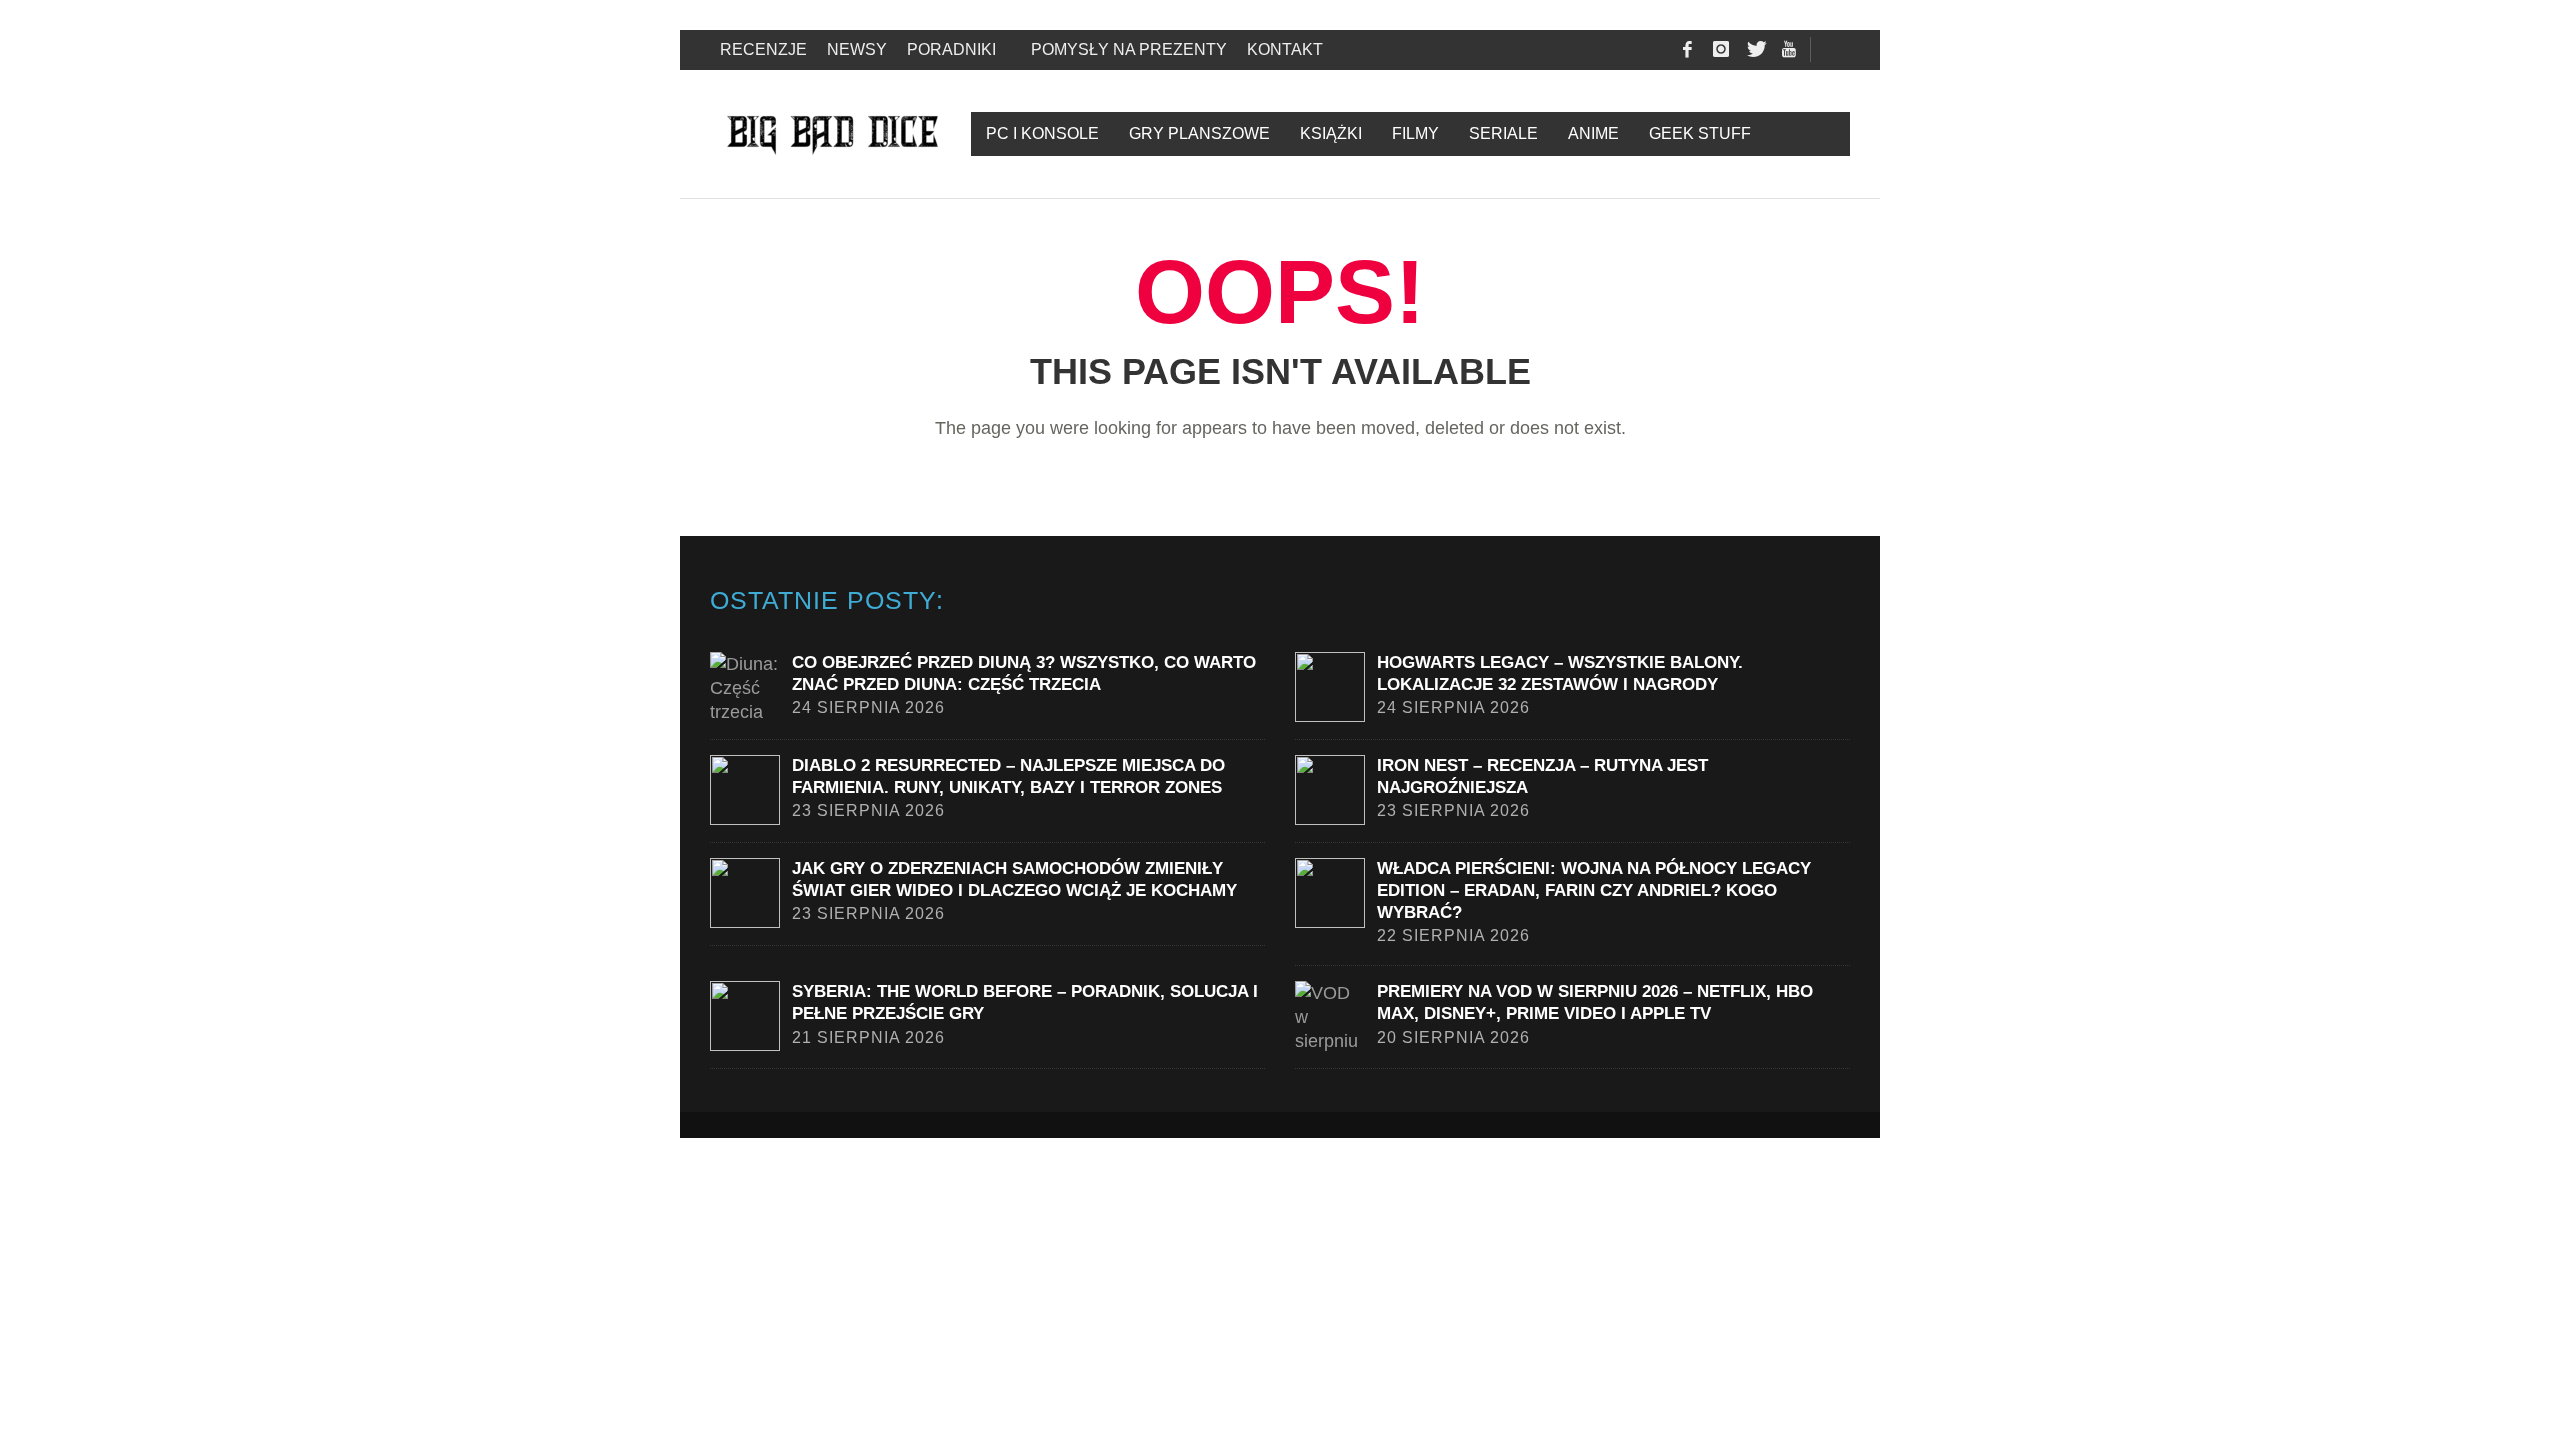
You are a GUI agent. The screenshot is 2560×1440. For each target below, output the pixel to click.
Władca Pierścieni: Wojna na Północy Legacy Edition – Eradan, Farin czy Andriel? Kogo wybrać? (1594, 890)
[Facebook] (1687, 50)
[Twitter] (1755, 50)
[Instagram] (1721, 50)
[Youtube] (1789, 50)
